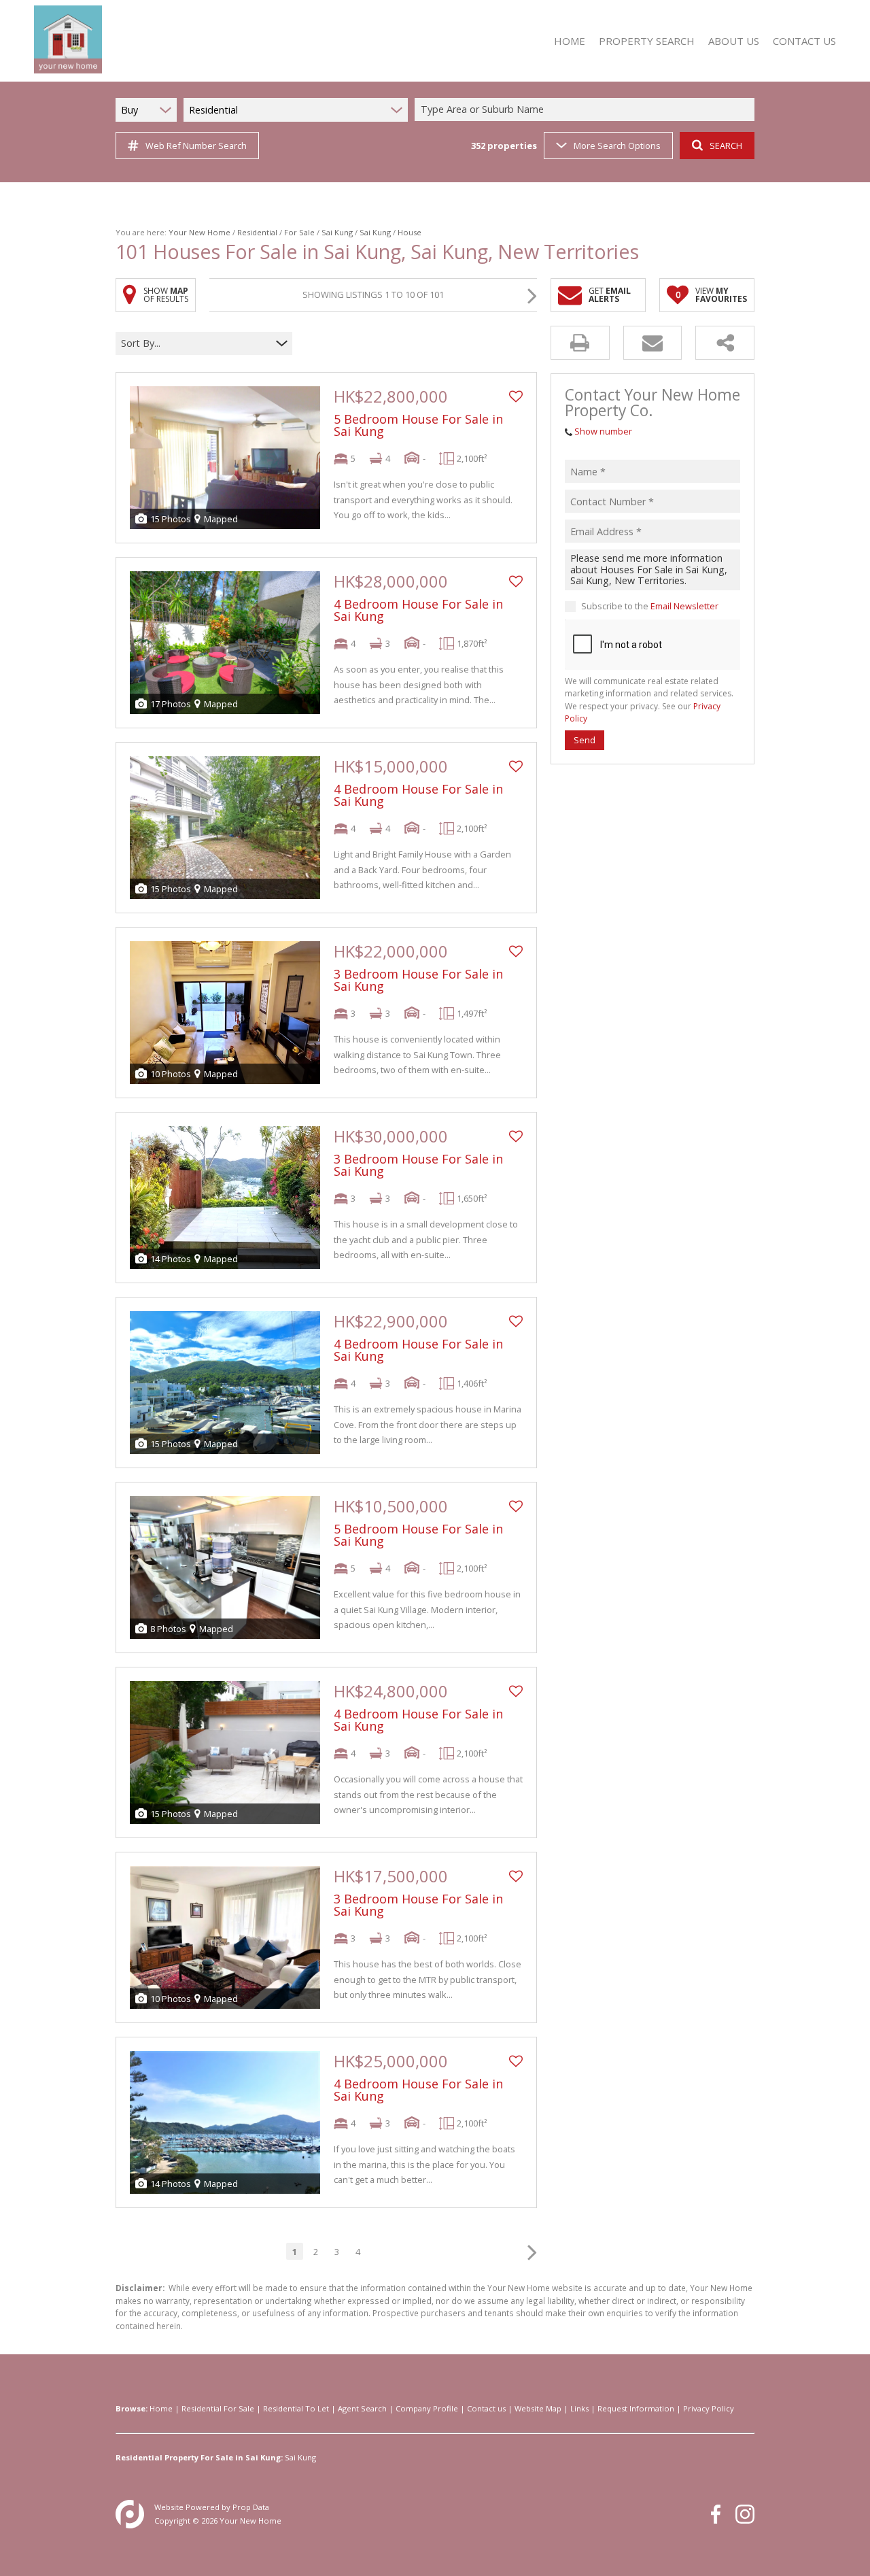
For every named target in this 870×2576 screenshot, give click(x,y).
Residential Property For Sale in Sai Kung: (199, 2457)
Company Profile (427, 2408)
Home (161, 2408)
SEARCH (726, 146)
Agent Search (362, 2408)
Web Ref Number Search (196, 146)
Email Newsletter (684, 606)
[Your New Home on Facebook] (716, 2514)
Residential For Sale (218, 2408)
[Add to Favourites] (516, 396)
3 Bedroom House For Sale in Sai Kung (418, 980)
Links (579, 2408)
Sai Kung (337, 232)
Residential (257, 232)
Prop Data (251, 2507)
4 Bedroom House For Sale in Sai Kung (418, 610)
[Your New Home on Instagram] (745, 2514)
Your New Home (199, 232)
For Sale (299, 232)
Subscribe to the (650, 606)
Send (585, 740)
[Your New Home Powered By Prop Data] (130, 2514)
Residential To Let (296, 2408)
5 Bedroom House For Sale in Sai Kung (418, 425)
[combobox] (587, 110)
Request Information (636, 2408)
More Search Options (617, 146)
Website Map (538, 2408)
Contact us (486, 2408)
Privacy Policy (709, 2408)
